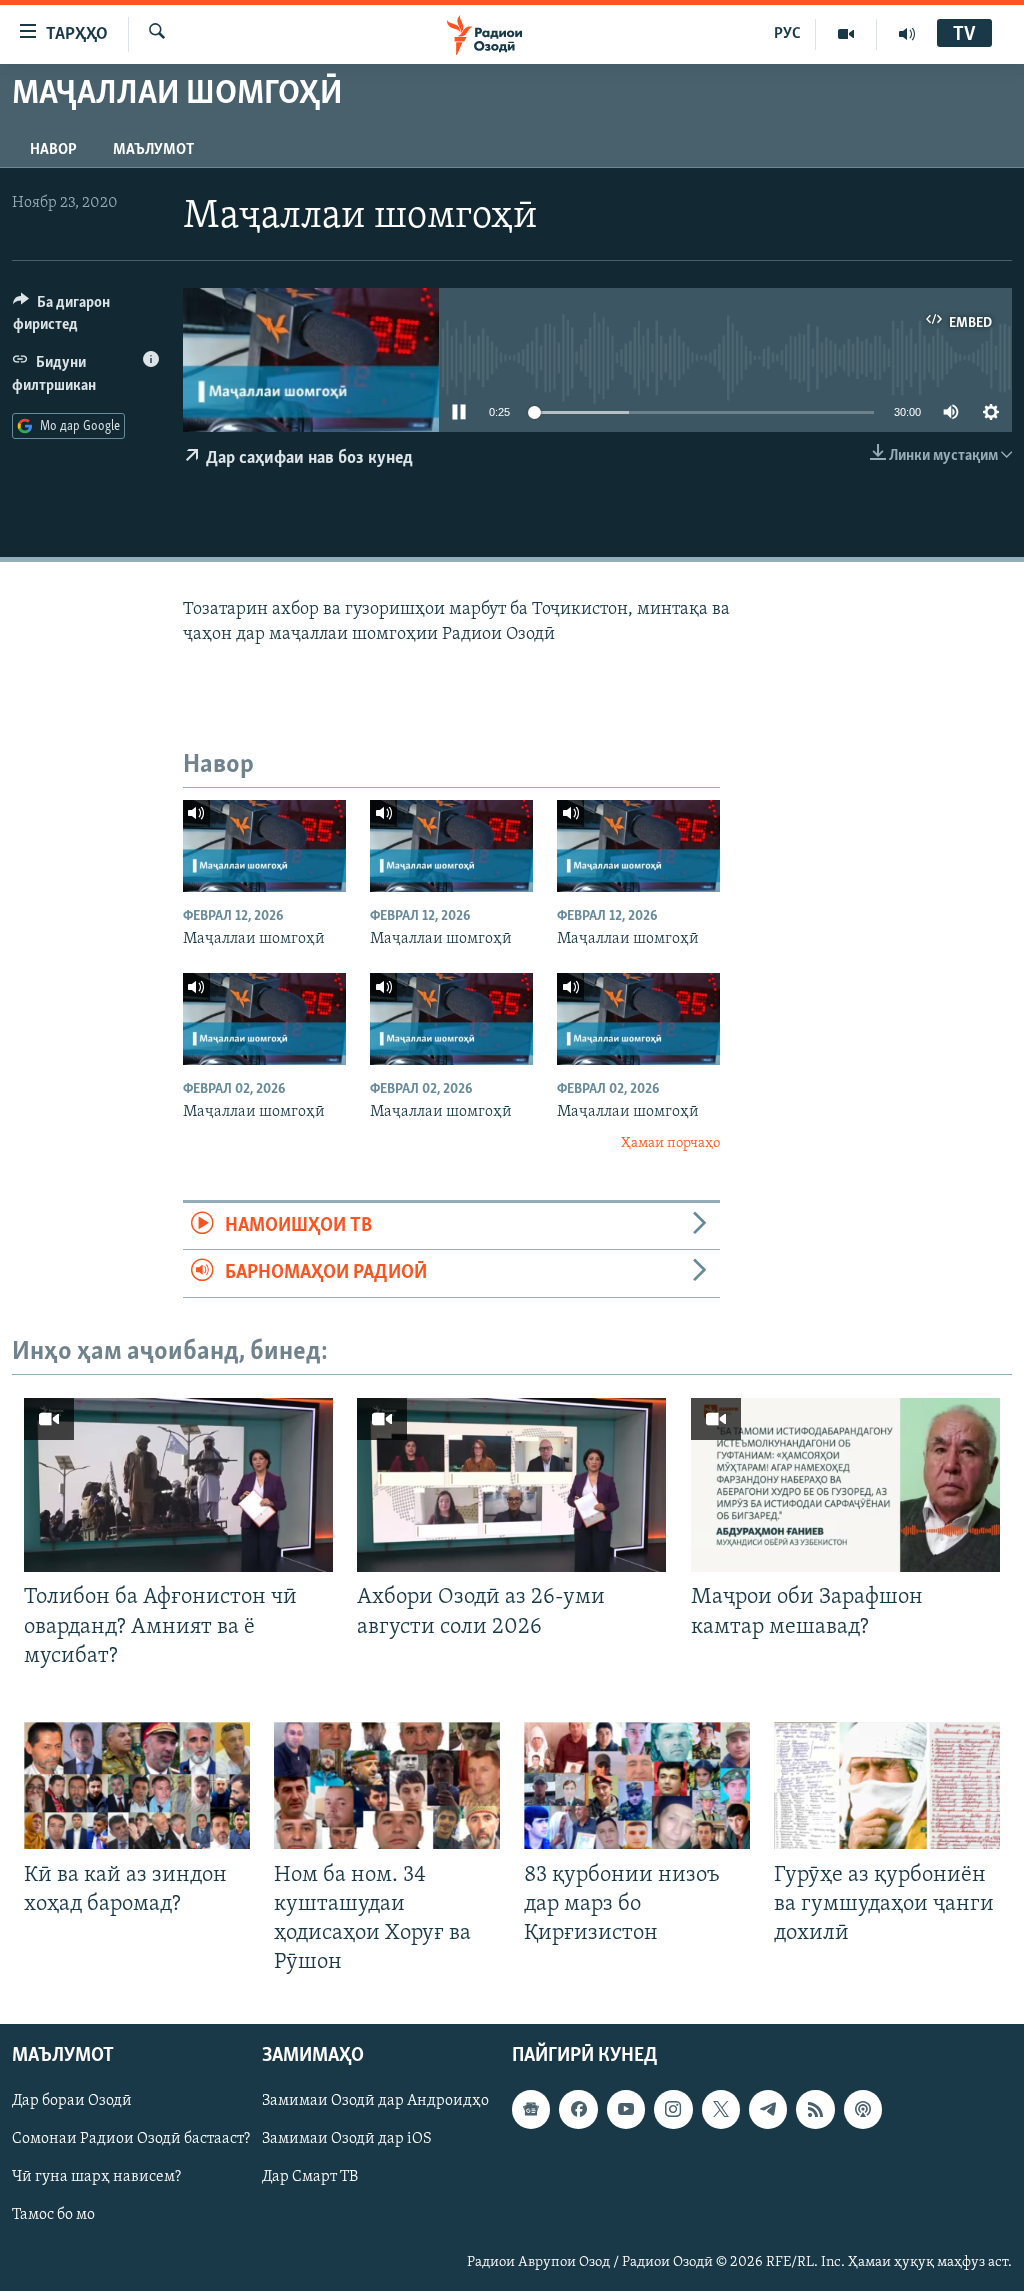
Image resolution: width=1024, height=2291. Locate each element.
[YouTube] (846, 34)
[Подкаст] (863, 2110)
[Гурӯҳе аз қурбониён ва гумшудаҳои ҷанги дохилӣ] (887, 1785)
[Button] (86, 318)
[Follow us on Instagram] (673, 2110)
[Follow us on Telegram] (768, 2110)
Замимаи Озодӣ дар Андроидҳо (375, 2102)
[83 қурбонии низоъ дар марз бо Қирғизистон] (637, 1785)
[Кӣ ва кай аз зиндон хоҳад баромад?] (137, 1785)
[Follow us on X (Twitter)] (721, 2110)
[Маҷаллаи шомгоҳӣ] (264, 846)
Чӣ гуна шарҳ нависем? (96, 2178)
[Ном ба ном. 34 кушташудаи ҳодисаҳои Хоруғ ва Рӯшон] (387, 1785)
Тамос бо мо (53, 2216)
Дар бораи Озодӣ (72, 2102)
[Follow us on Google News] (531, 2110)
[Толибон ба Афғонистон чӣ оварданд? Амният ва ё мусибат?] (178, 1485)
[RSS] (815, 2110)
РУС (787, 34)
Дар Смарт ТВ (310, 2178)
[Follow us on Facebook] (578, 2110)
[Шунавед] (907, 34)
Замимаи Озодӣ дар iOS (347, 2140)
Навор (53, 150)
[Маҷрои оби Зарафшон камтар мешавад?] (845, 1485)
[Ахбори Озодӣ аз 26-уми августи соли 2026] (511, 1485)
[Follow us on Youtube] (626, 2110)
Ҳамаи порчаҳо (670, 1143)
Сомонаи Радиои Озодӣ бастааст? (131, 2140)
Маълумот (153, 150)
